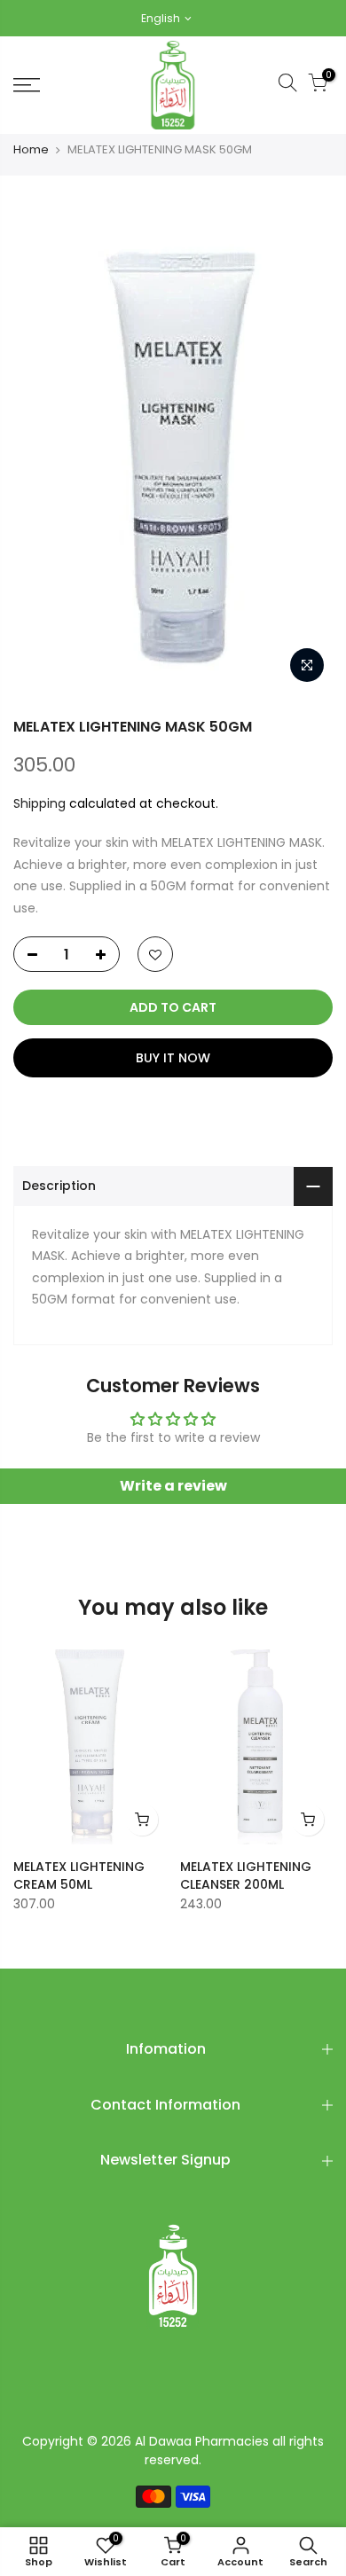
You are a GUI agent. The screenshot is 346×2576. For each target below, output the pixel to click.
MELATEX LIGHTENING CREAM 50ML (79, 1875)
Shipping (39, 803)
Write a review (173, 1486)
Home (31, 150)
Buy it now (173, 1058)
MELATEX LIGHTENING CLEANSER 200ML (246, 1875)
